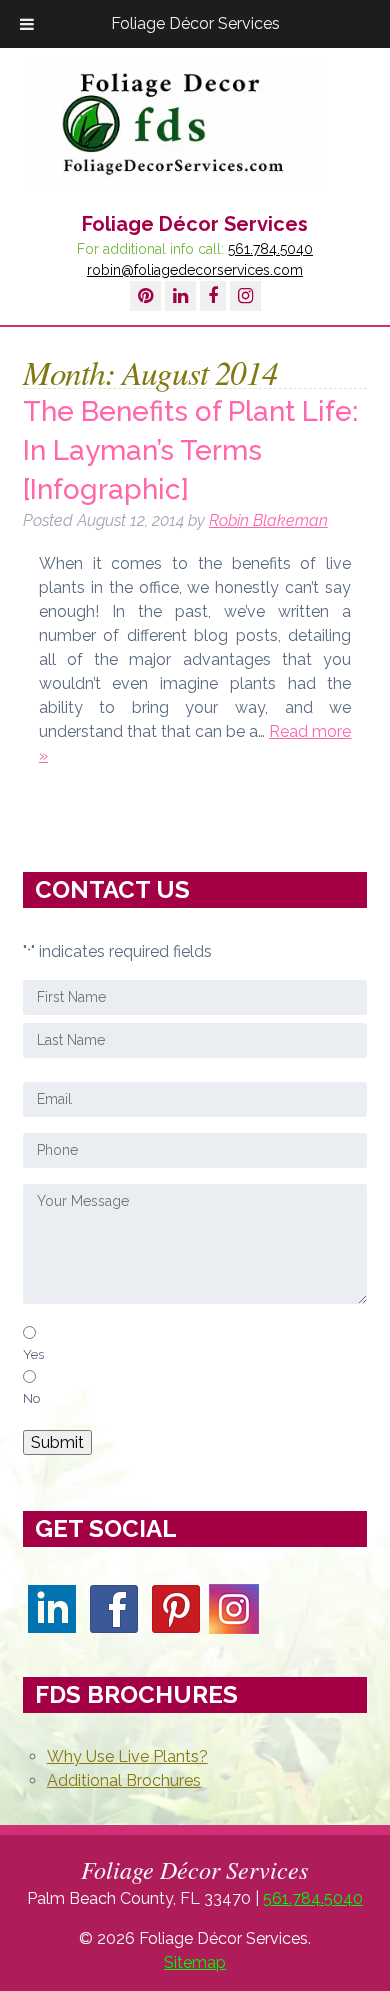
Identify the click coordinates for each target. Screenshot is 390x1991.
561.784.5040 (270, 249)
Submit (57, 1442)
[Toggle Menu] (27, 24)
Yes (33, 1354)
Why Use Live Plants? (127, 1756)
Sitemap (195, 1962)
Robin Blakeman (268, 520)
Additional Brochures (124, 1780)
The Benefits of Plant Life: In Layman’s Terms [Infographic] (190, 450)
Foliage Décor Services (195, 23)
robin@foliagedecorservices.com (195, 270)
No (32, 1398)
